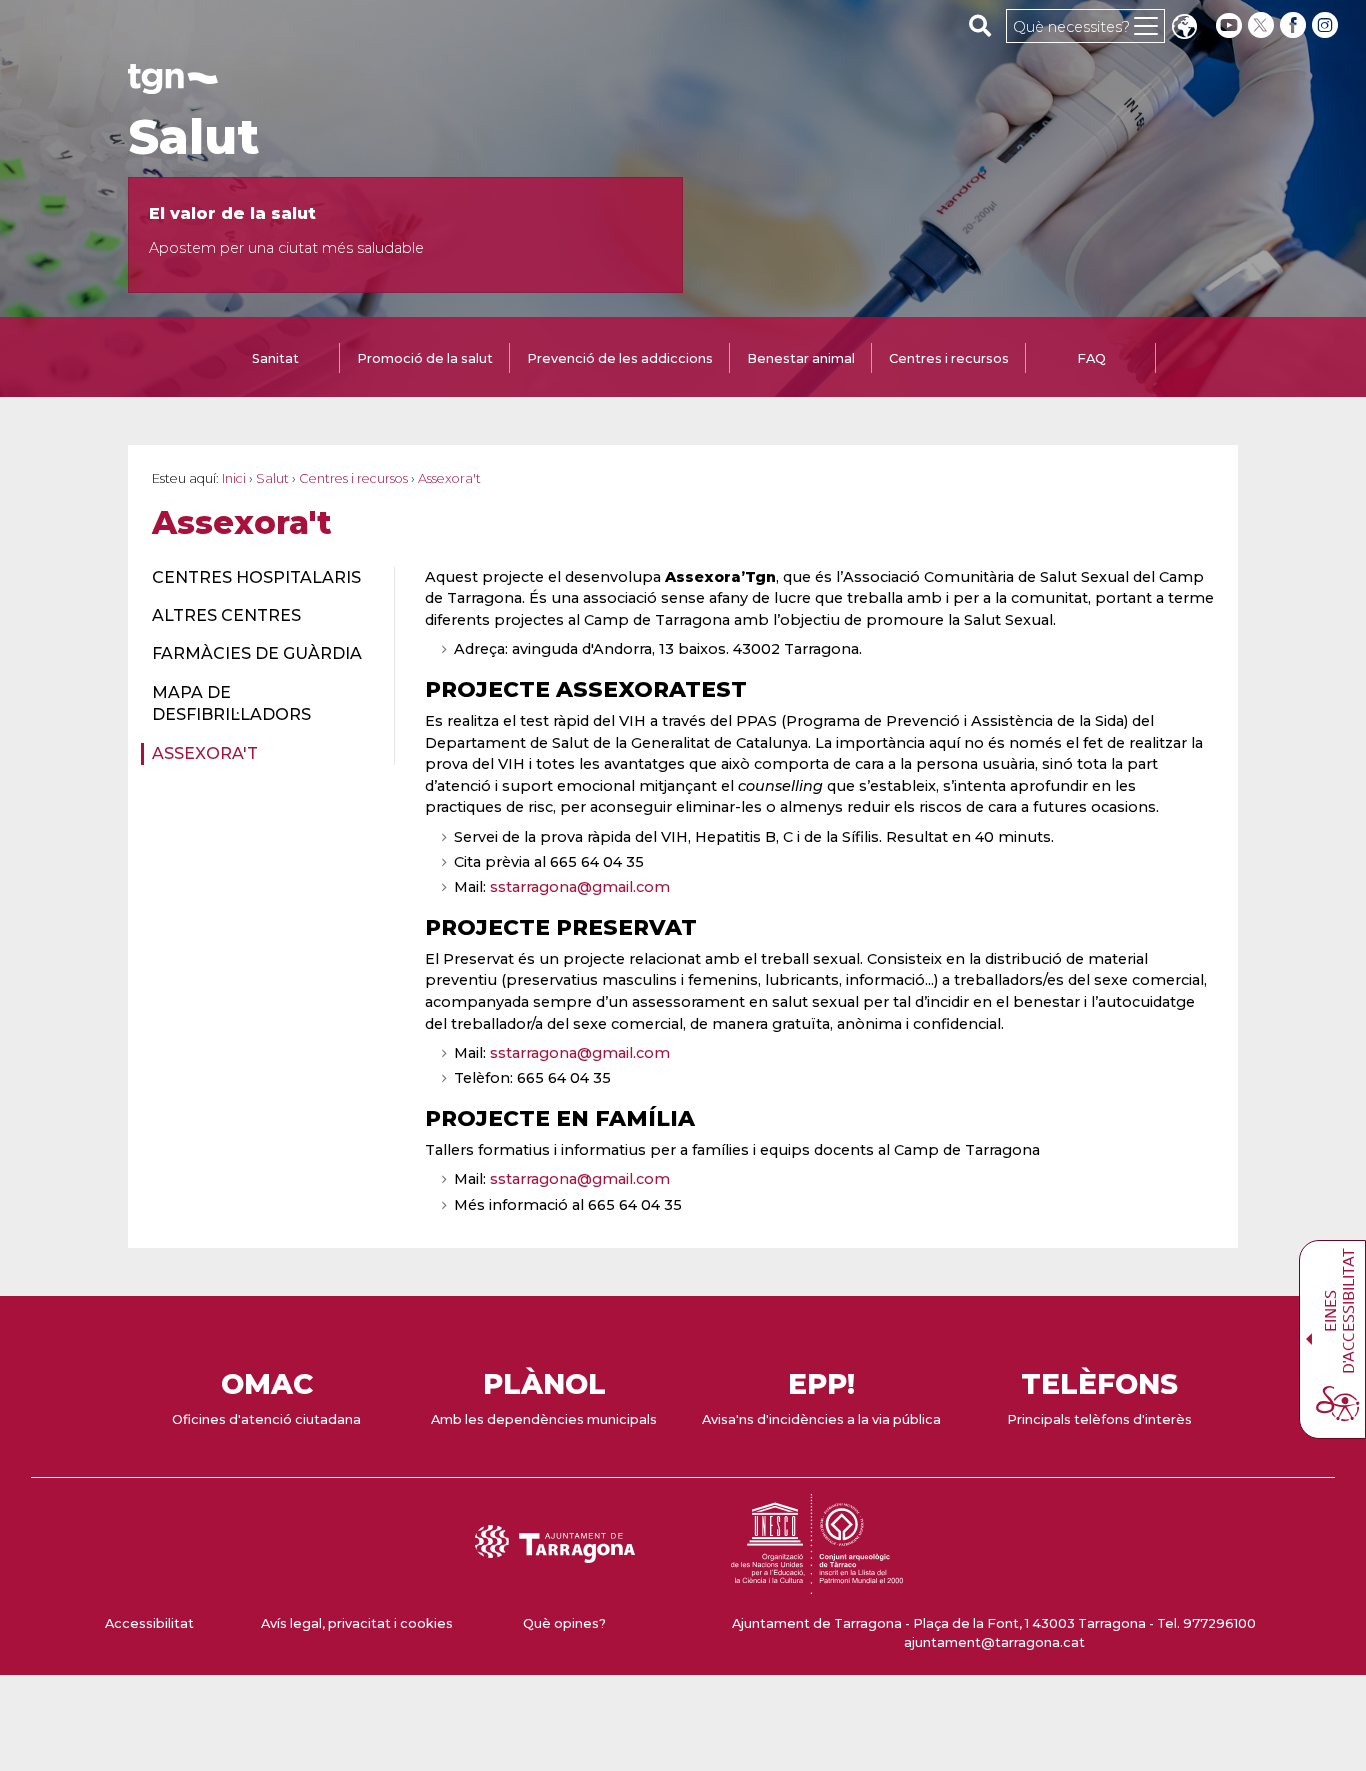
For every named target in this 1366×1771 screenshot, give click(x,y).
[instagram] (1327, 25)
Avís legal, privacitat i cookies (357, 1623)
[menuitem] (261, 578)
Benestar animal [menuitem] (801, 358)
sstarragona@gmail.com (580, 887)
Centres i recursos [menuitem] (949, 358)
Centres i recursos (353, 478)
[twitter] (1263, 25)
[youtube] (1229, 25)
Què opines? (564, 1623)
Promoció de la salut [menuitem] (425, 358)
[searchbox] (980, 25)
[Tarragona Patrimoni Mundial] (817, 1584)
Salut (193, 137)
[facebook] (1295, 25)
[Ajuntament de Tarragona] (173, 84)
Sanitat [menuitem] (275, 358)
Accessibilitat (149, 1623)
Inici (234, 478)
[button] (1184, 28)
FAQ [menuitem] (1091, 358)
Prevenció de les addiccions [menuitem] (620, 358)
